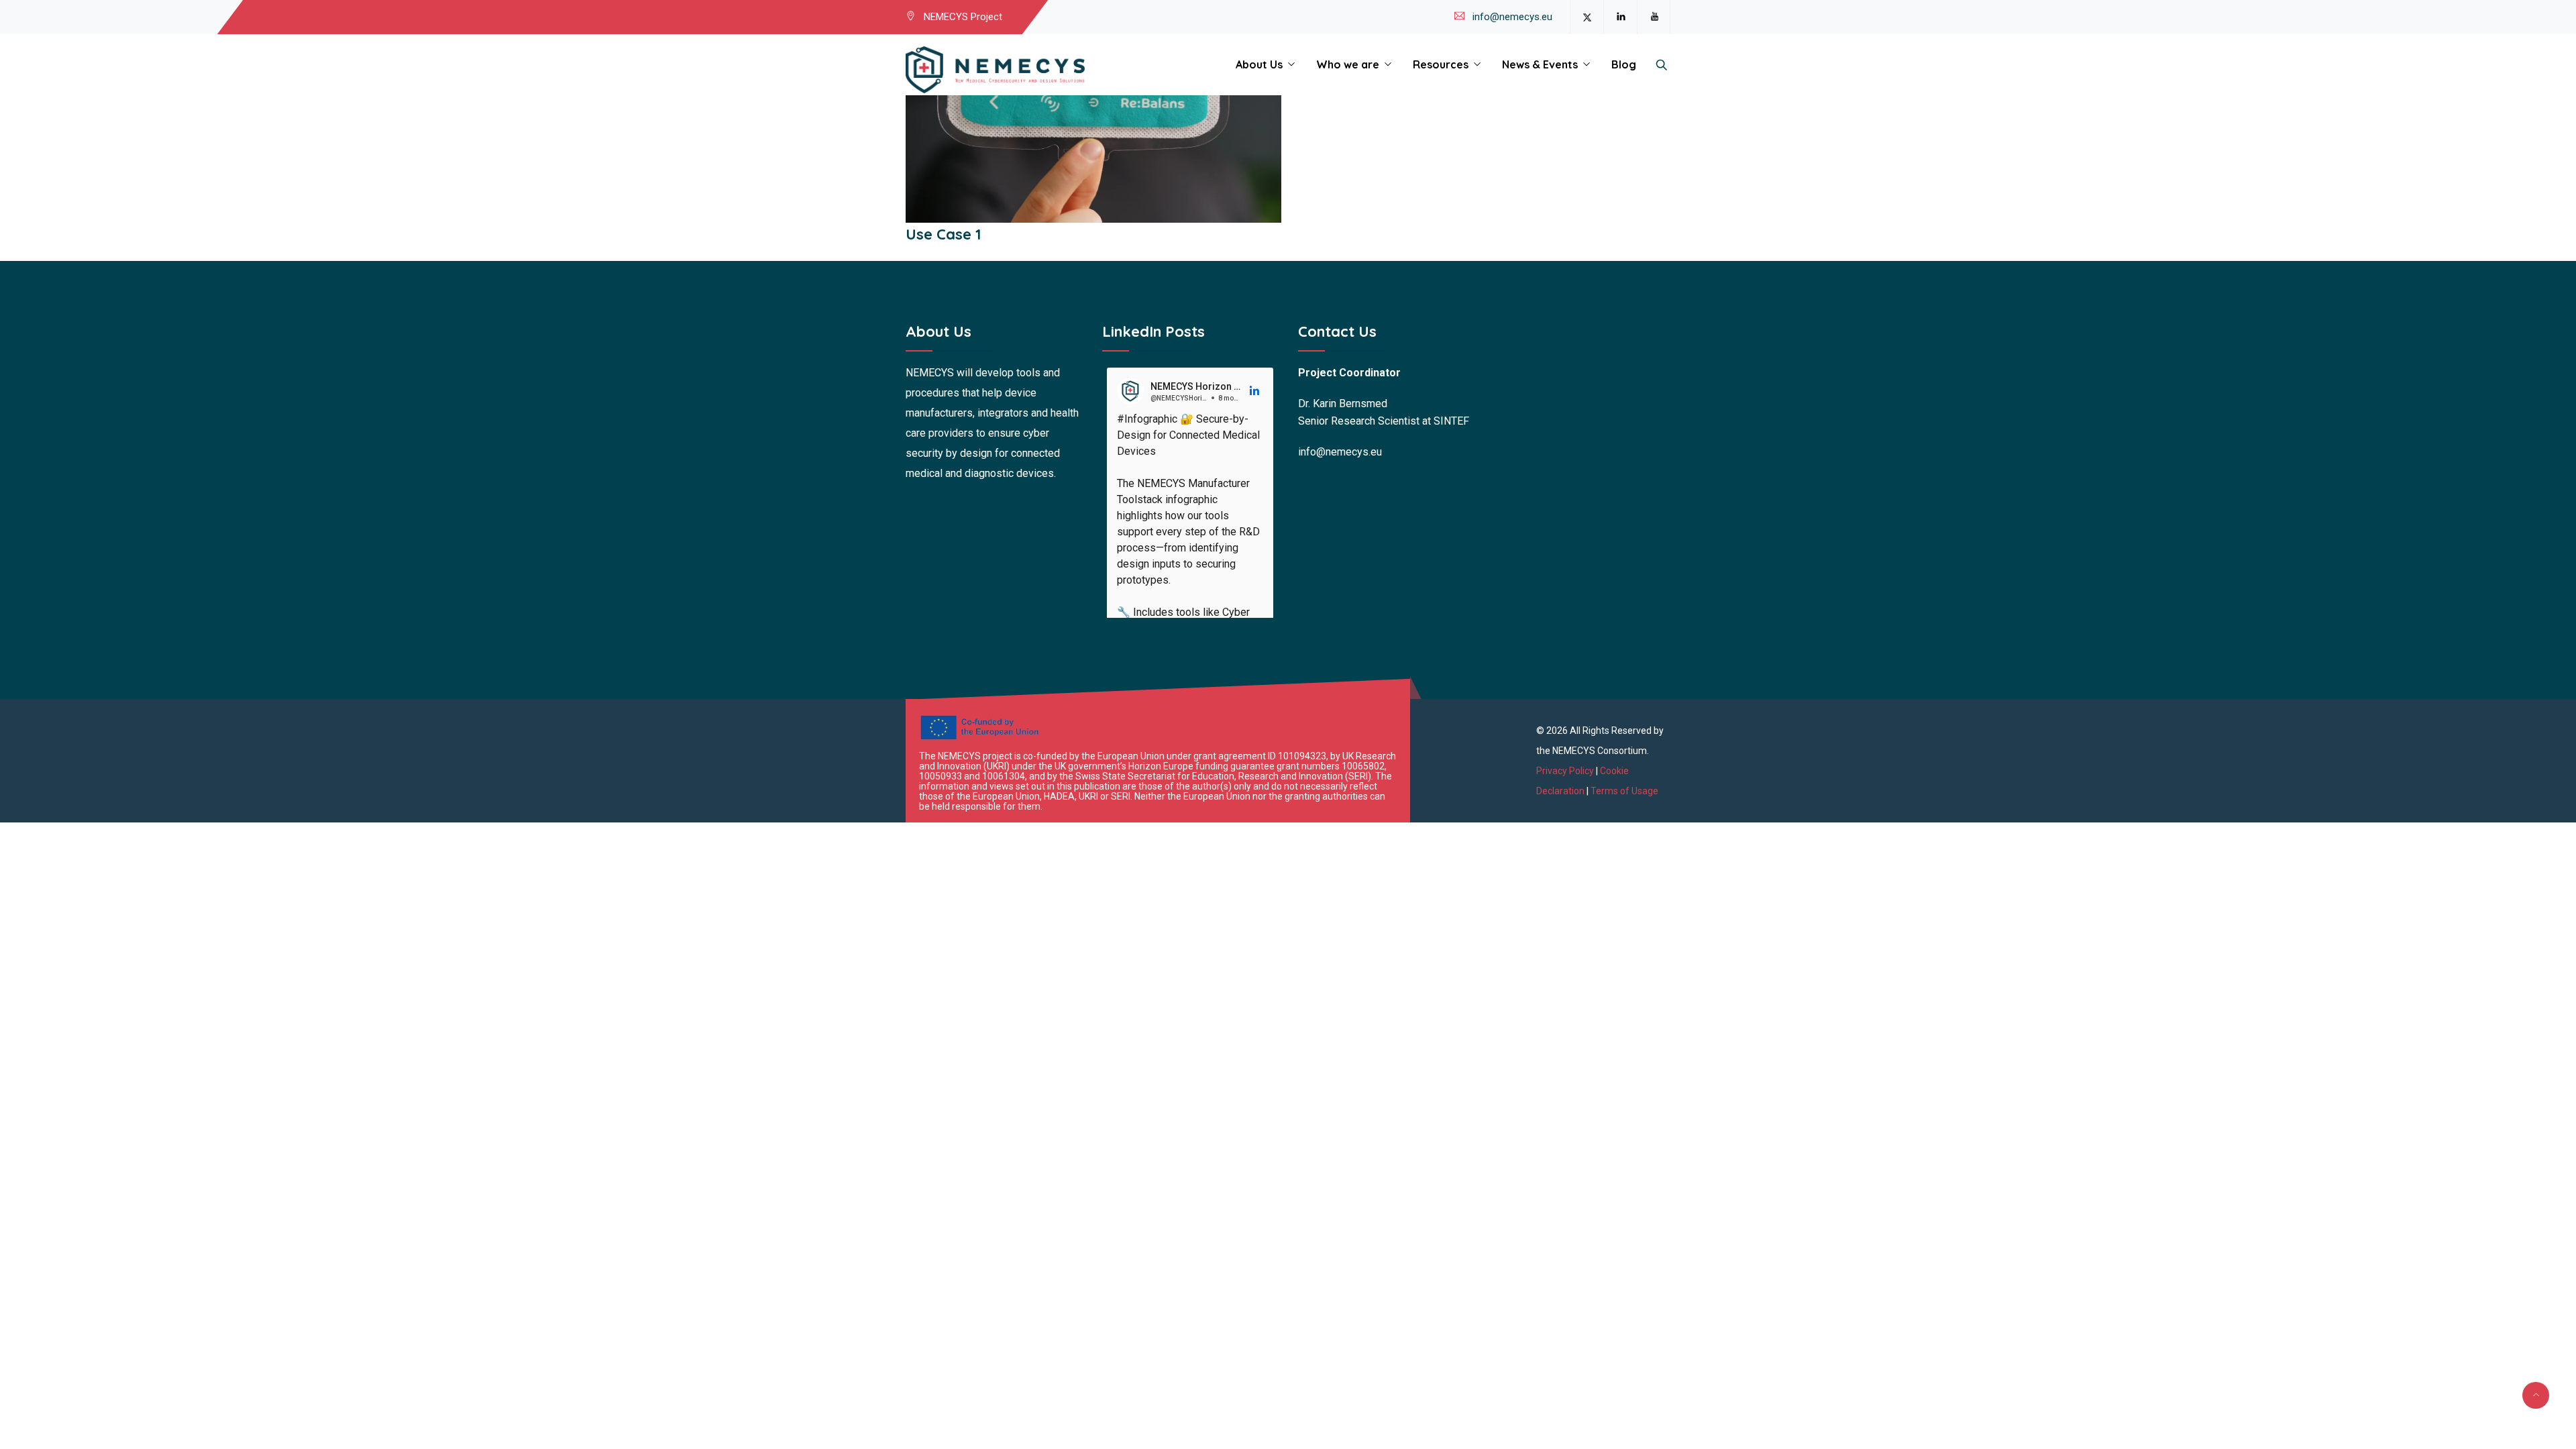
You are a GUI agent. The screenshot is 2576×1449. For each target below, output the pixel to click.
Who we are (1348, 64)
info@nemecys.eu (1512, 17)
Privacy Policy (1566, 771)
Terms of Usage (1624, 791)
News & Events (1540, 64)
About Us (1259, 64)
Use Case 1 (944, 234)
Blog (1624, 64)
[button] (1255, 391)
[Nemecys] (995, 70)
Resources (1441, 64)
